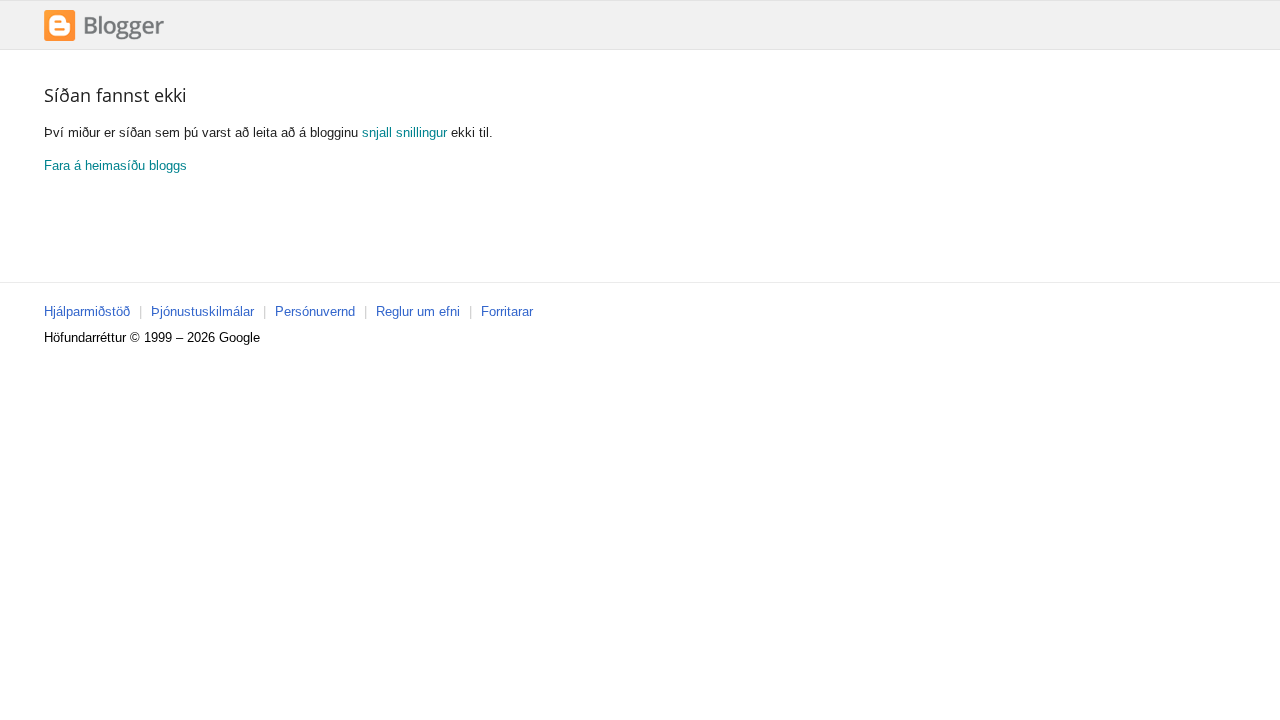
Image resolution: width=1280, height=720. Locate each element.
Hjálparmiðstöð (87, 311)
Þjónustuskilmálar (202, 311)
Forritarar (507, 311)
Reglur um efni (418, 311)
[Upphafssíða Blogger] (104, 38)
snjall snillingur (404, 132)
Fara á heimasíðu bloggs (115, 165)
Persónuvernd (315, 311)
